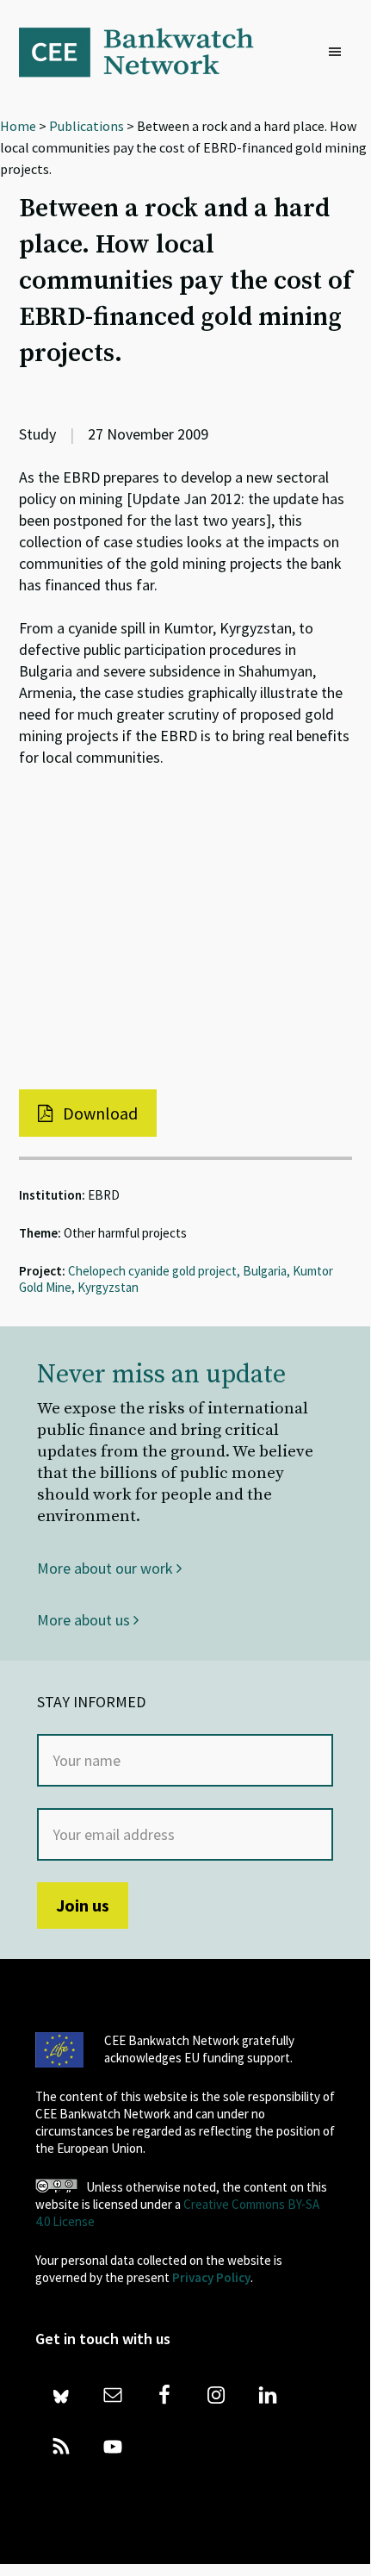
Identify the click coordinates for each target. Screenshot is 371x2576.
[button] (339, 53)
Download (99, 1113)
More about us (85, 1620)
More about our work (107, 1568)
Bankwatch (148, 52)
